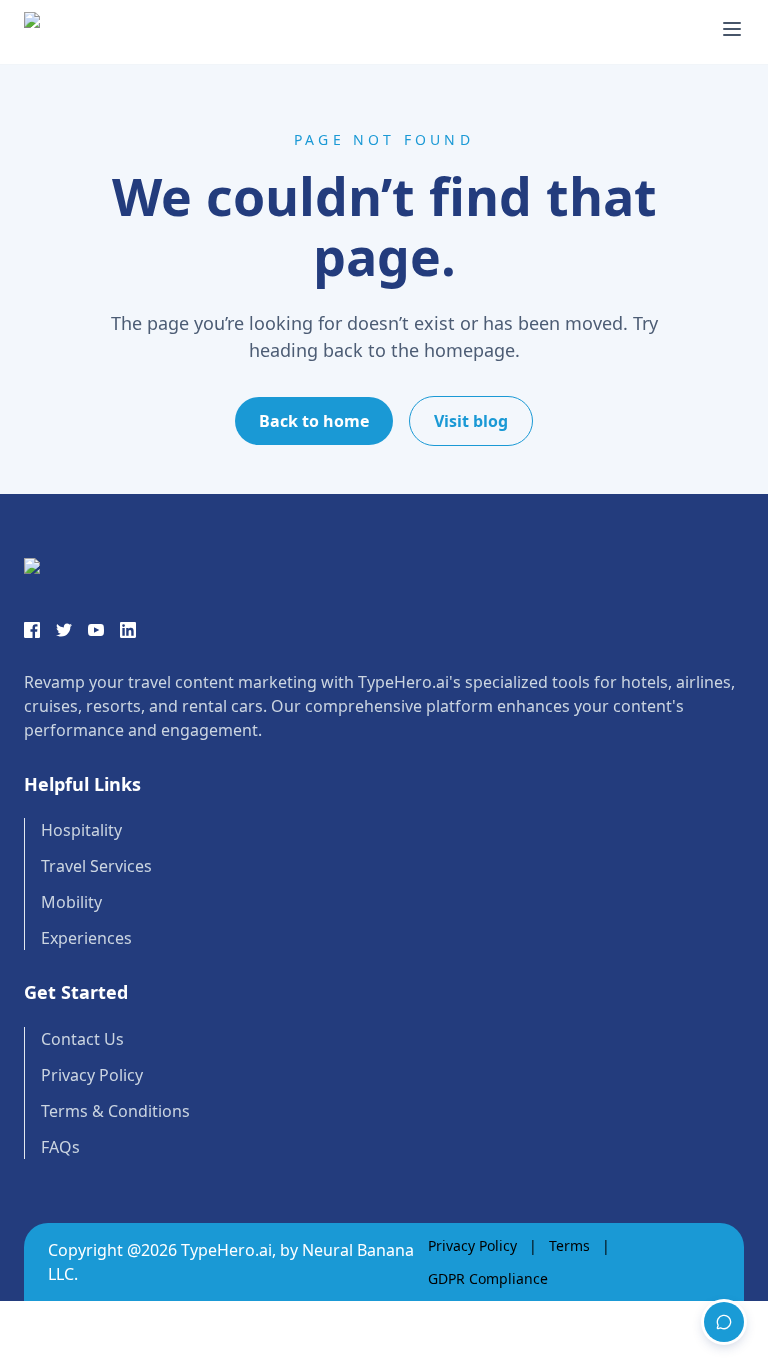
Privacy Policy (92, 1075)
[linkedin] (128, 630)
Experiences (86, 938)
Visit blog (471, 421)
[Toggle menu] (732, 29)
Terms (569, 1245)
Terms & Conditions (115, 1111)
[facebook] (32, 630)
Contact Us (82, 1039)
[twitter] (64, 630)
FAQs (60, 1147)
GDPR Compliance (488, 1278)
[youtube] (96, 630)
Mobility (71, 902)
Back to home (314, 421)
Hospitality (81, 830)
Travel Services (96, 866)
